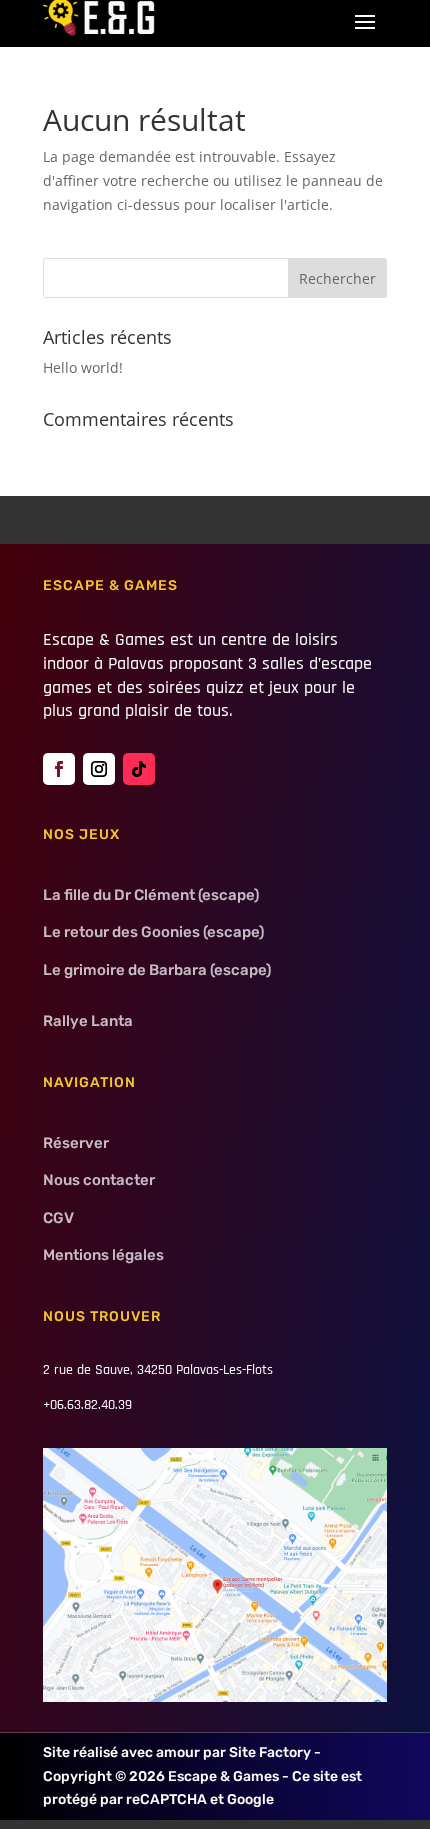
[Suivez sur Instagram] (99, 769)
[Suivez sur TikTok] (139, 769)
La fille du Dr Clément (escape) (151, 895)
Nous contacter (99, 1180)
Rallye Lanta (88, 1021)
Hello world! (83, 367)
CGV (58, 1218)
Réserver (76, 1143)
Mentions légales (103, 1255)
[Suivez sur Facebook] (59, 769)
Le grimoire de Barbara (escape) (157, 970)
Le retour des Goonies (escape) (153, 932)
